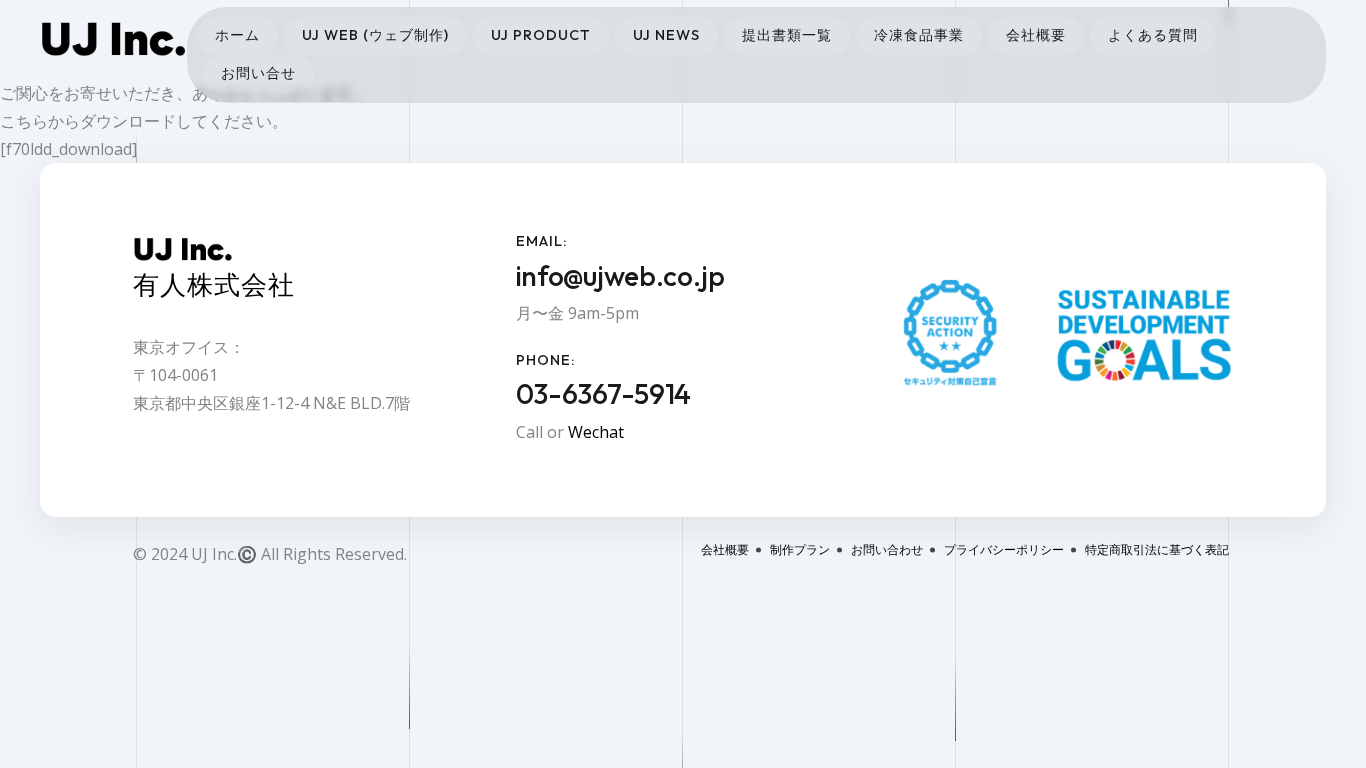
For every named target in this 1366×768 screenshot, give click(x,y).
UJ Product (541, 35)
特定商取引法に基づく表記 (1157, 549)
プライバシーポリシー (1004, 549)
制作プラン (800, 549)
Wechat (596, 432)
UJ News (666, 35)
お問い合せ (258, 73)
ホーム (237, 35)
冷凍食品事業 (919, 35)
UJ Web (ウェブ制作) (375, 35)
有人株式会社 (214, 284)
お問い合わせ (887, 549)
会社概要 (1036, 35)
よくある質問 (1153, 35)
